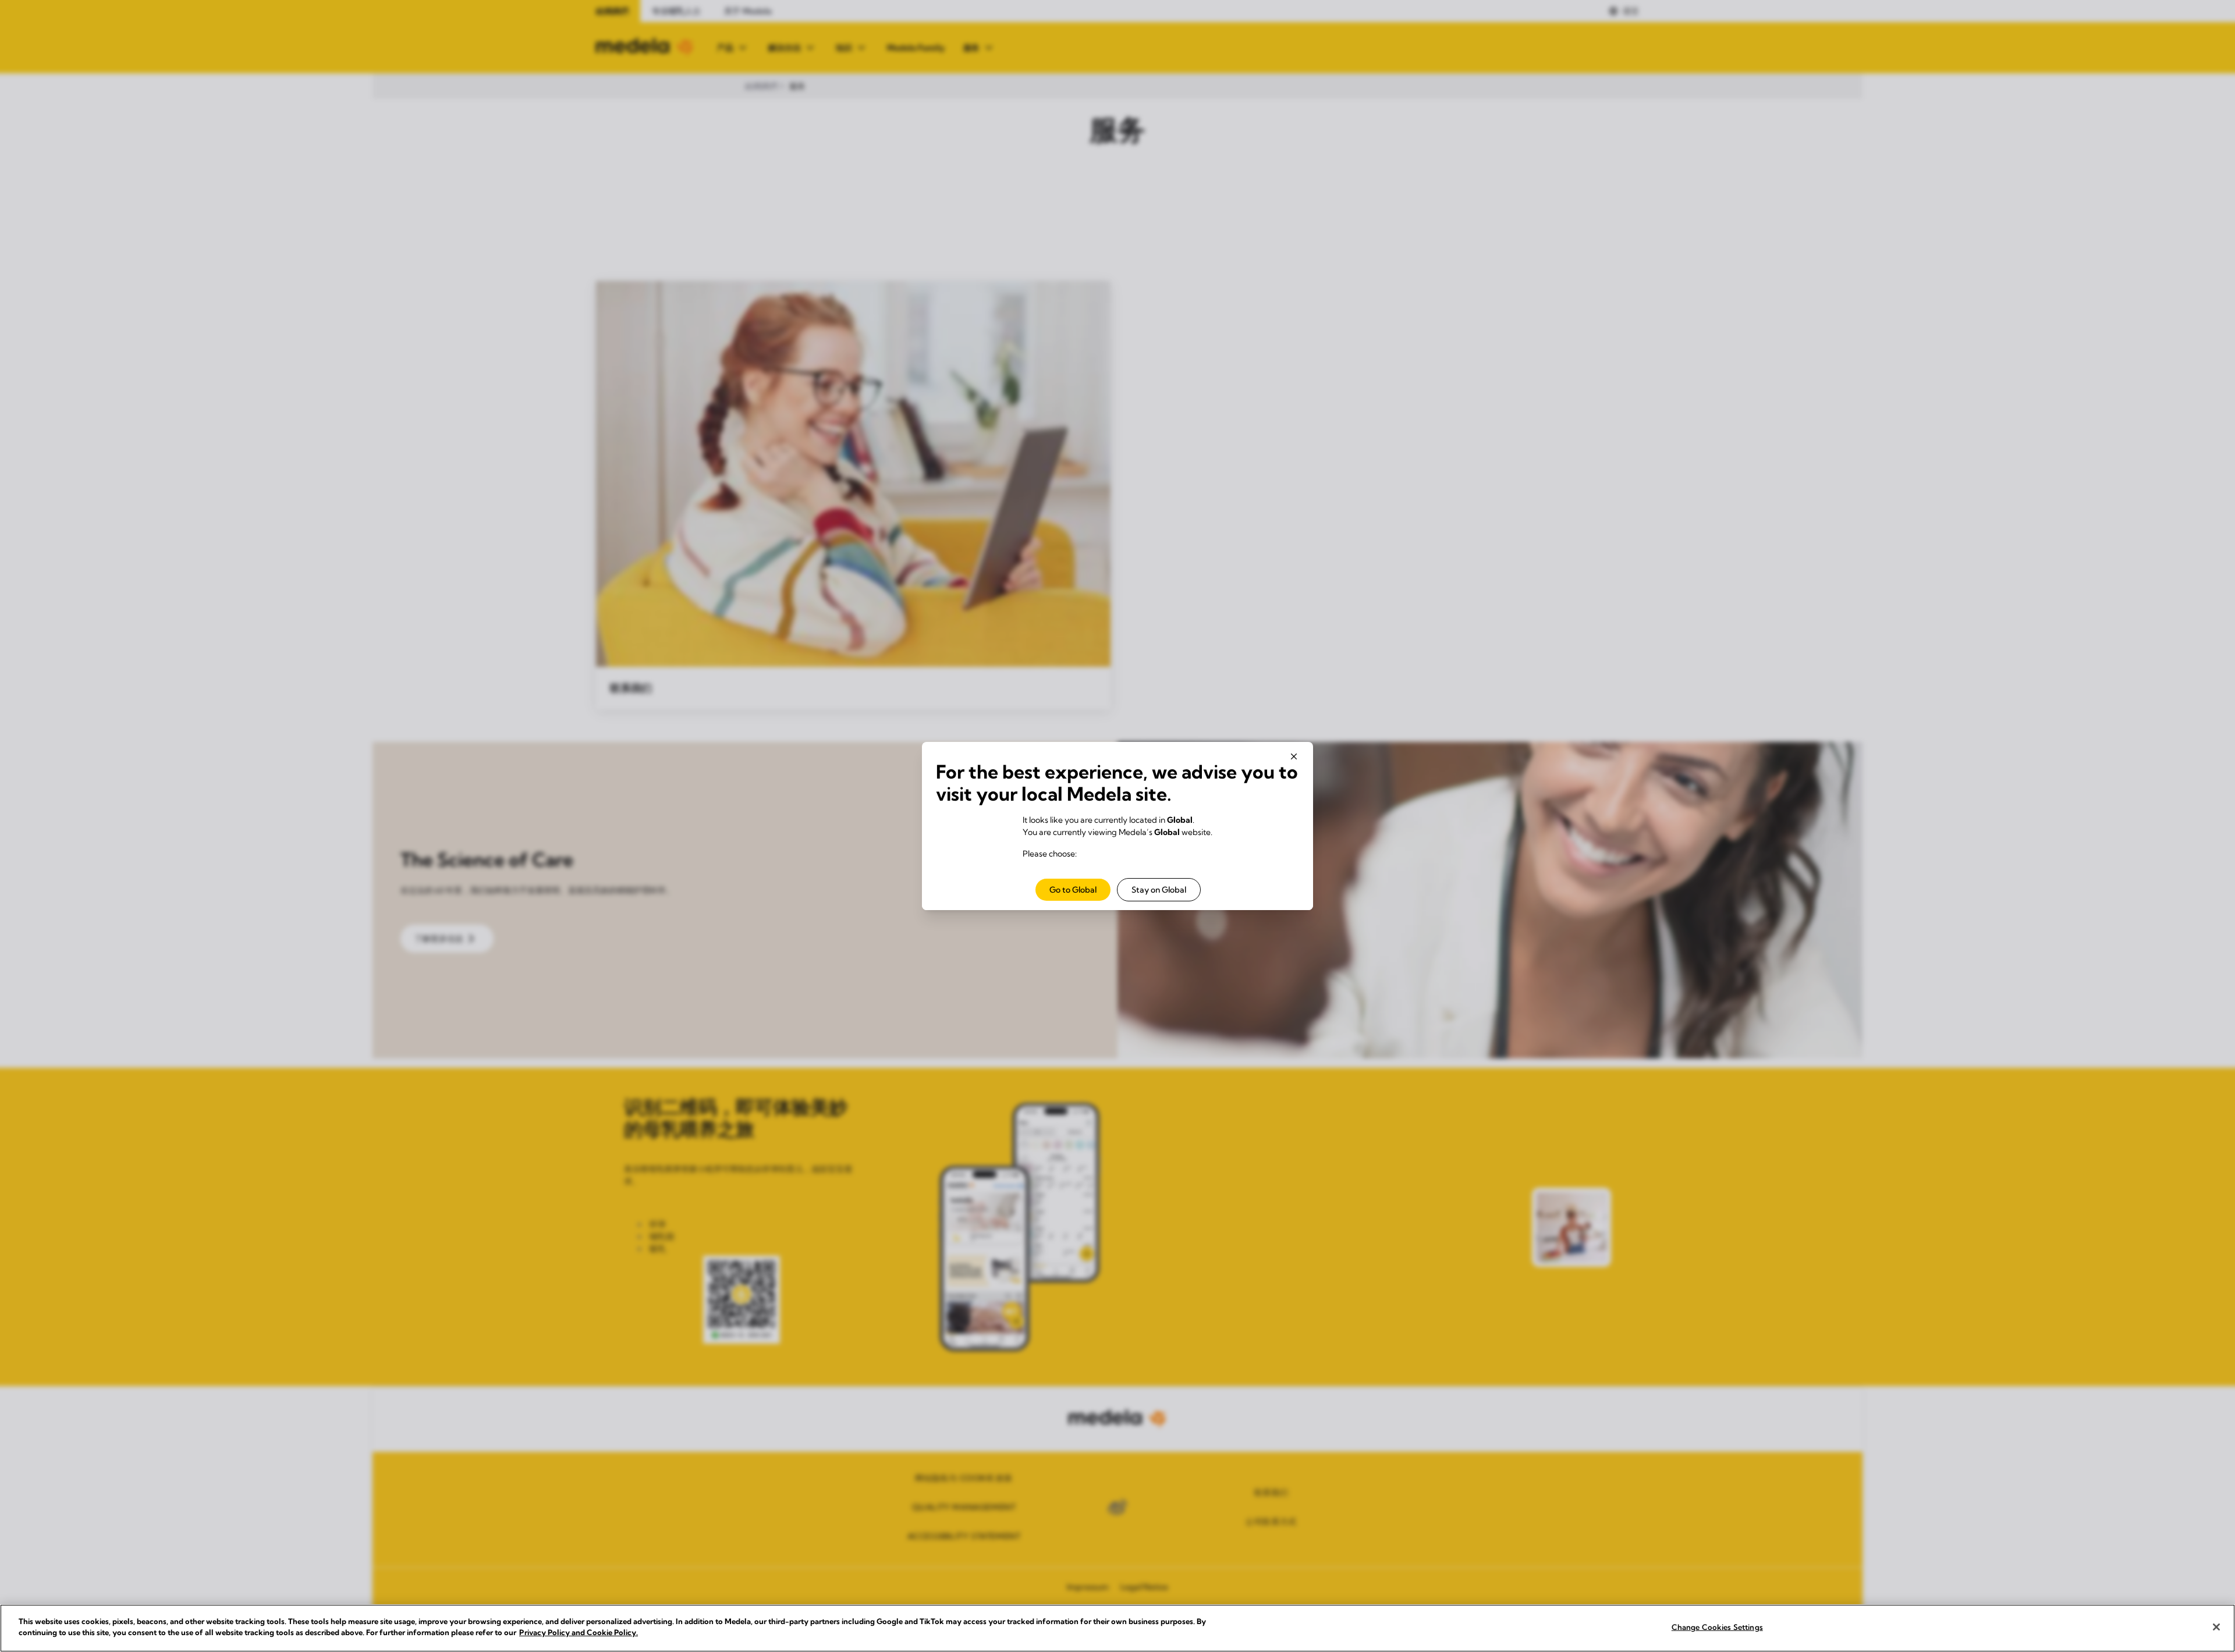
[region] (1117, 1628)
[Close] (2216, 1627)
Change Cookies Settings (1717, 1627)
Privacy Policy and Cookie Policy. (579, 1632)
